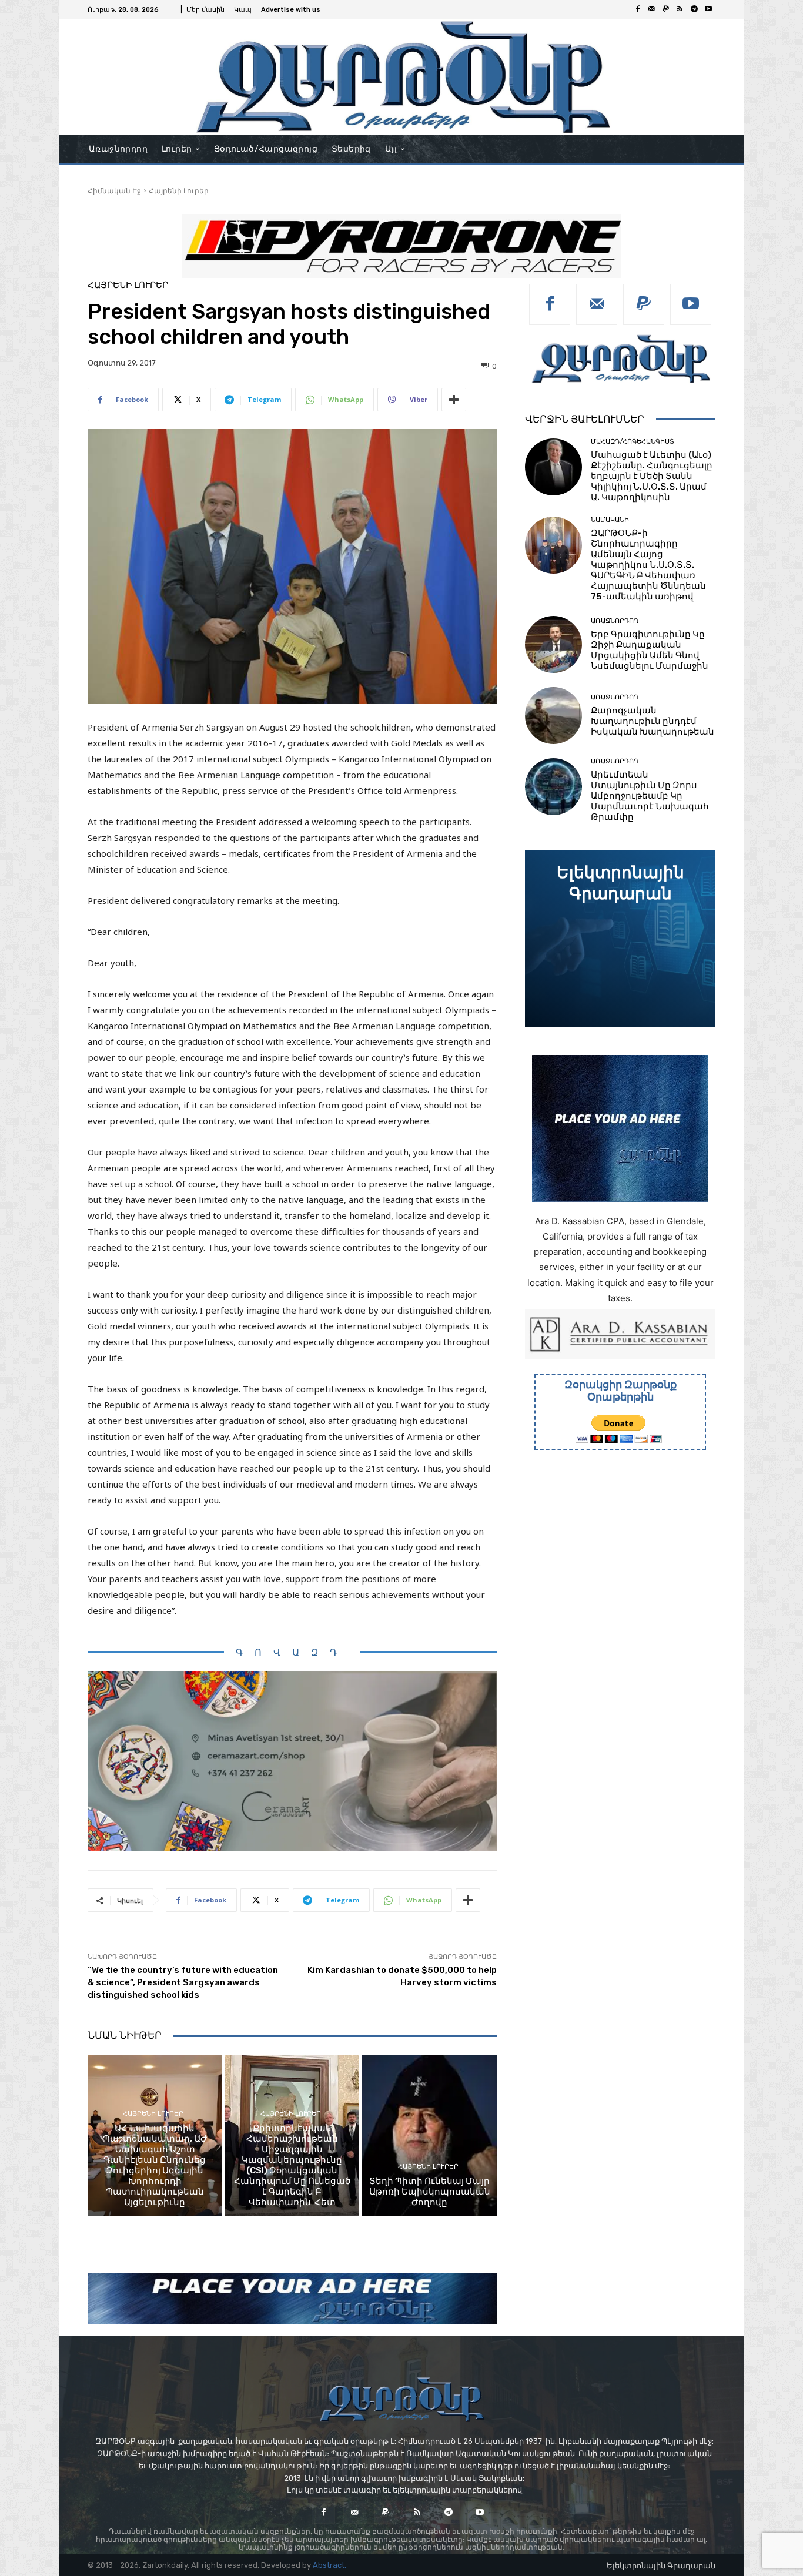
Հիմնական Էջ (114, 191)
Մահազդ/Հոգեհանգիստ (633, 442)
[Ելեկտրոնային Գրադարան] (620, 939)
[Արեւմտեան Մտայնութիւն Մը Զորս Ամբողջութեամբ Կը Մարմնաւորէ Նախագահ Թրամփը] (553, 787)
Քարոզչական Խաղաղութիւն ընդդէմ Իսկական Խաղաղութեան (653, 721)
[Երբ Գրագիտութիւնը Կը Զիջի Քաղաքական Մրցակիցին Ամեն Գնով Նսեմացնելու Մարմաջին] (553, 644)
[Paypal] (666, 9)
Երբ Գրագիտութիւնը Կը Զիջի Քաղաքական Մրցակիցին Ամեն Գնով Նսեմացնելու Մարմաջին (650, 650)
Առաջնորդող (615, 621)
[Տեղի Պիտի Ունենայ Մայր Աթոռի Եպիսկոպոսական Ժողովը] (429, 2135)
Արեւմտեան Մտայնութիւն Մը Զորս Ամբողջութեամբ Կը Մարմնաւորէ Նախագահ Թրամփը (650, 796)
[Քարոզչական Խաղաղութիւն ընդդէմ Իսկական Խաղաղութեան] (553, 716)
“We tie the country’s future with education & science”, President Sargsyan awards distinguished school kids (183, 1982)
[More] (454, 400)
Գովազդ (292, 1652)
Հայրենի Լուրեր (179, 191)
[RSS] (680, 9)
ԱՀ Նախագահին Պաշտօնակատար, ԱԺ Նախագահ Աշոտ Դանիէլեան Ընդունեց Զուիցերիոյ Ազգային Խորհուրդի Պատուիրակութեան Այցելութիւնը (155, 2165)
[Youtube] (708, 9)
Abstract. (329, 2565)
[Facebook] (638, 9)
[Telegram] (694, 9)
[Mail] (652, 9)
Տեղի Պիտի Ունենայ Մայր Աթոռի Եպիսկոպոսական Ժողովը (430, 2192)
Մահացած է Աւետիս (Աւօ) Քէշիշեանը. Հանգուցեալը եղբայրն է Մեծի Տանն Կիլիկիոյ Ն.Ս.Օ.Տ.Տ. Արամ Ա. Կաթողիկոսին (652, 476)
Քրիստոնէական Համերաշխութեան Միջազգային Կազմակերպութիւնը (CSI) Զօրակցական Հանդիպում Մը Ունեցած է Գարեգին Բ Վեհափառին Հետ (292, 2165)
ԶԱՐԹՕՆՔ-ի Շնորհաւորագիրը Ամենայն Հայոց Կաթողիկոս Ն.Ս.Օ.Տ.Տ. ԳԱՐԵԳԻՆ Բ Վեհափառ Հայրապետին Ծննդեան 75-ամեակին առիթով (648, 565)
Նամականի (610, 520)
